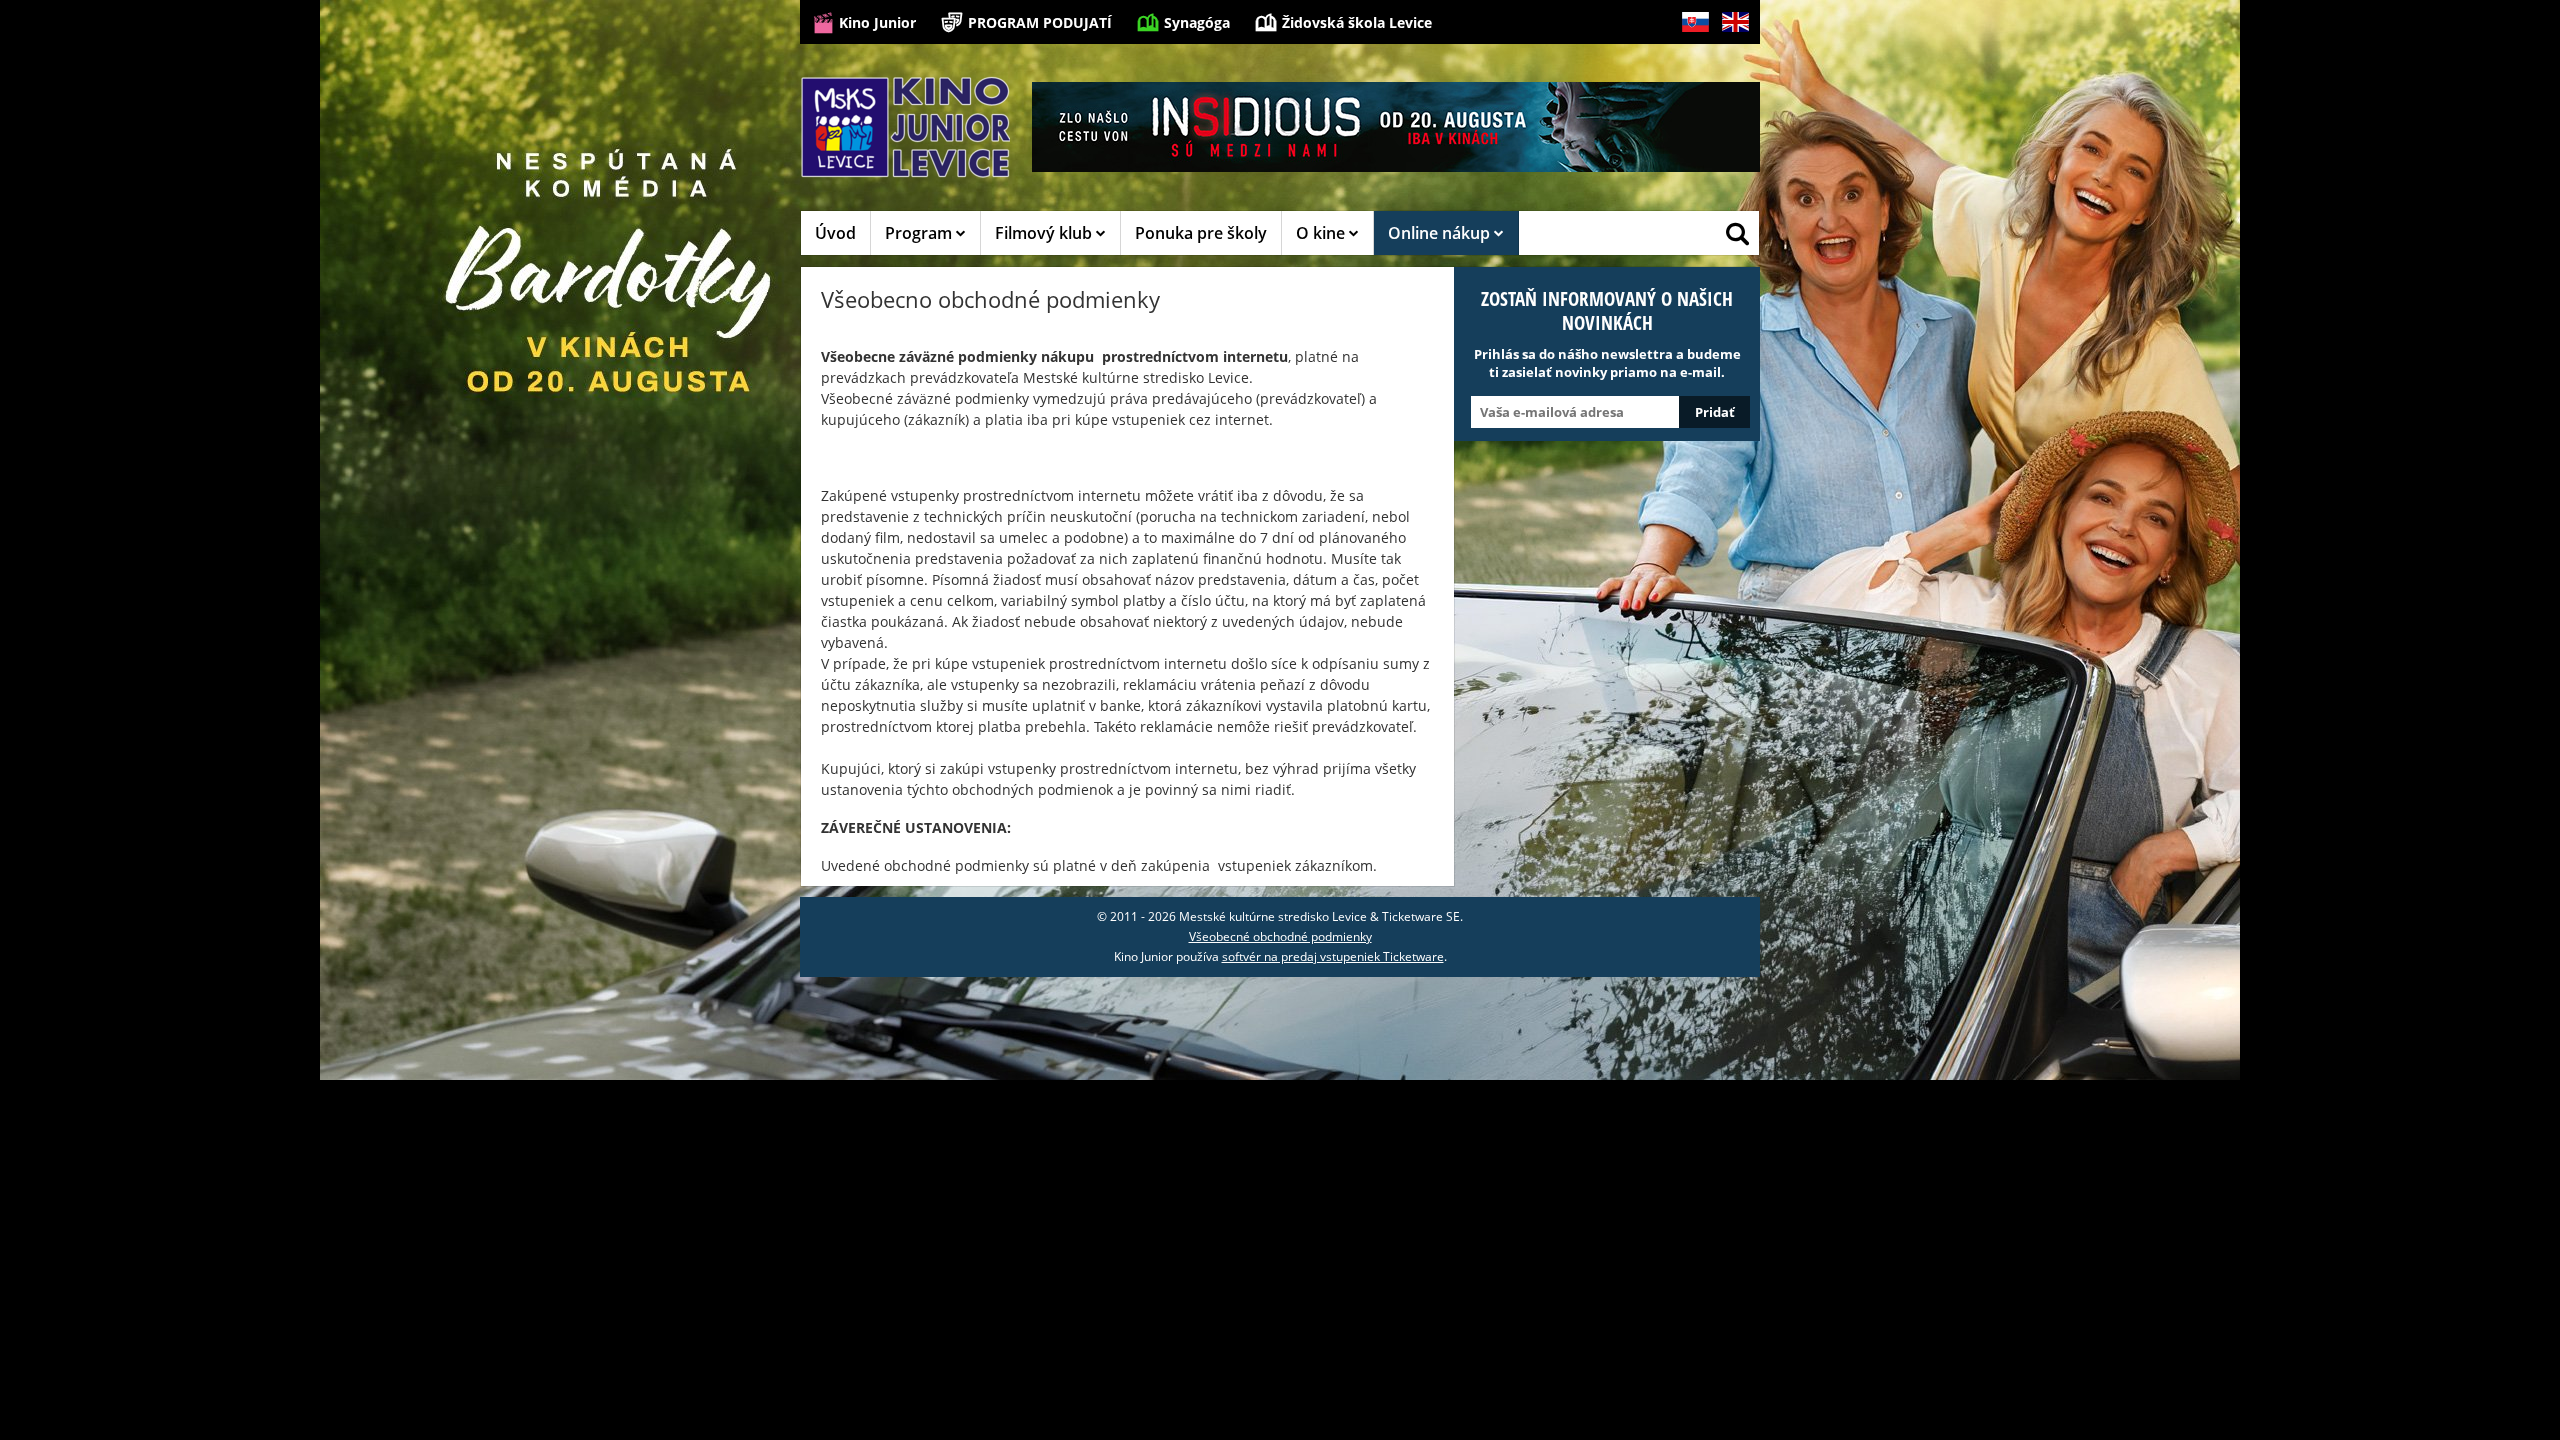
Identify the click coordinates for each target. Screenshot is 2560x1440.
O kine (1322, 233)
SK (1688, 53)
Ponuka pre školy (1201, 233)
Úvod (835, 233)
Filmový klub (1045, 233)
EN (1729, 53)
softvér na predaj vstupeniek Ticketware (1333, 956)
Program (920, 233)
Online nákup (1441, 233)
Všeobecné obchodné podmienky (1280, 936)
